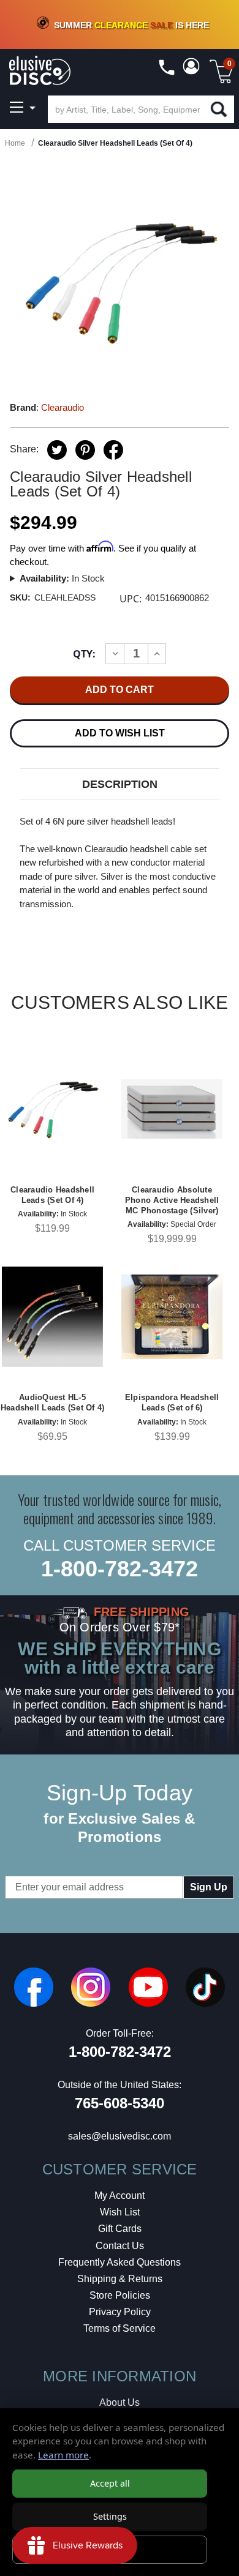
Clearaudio (63, 407)
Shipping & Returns (120, 2279)
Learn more (63, 2455)
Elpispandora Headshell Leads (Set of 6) (172, 1402)
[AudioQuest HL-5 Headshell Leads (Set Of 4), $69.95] (52, 1316)
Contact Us (120, 2246)
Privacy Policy (120, 2312)
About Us (120, 2402)
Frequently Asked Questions (120, 2262)
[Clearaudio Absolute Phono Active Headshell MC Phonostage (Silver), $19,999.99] (172, 1109)
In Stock (62, 578)
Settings (110, 2516)
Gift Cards (120, 2229)
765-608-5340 (120, 2103)
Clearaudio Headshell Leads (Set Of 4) (52, 1195)
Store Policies (120, 2295)
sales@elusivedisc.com (120, 2136)
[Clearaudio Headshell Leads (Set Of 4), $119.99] (52, 1109)
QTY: (84, 654)
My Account (120, 2196)
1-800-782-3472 (120, 1569)
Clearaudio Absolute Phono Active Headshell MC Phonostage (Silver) (172, 1200)
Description (120, 784)
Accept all (110, 2483)
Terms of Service (120, 2328)
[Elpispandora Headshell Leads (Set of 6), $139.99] (172, 1316)
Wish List (120, 2212)
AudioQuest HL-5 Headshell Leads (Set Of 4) (53, 1402)
